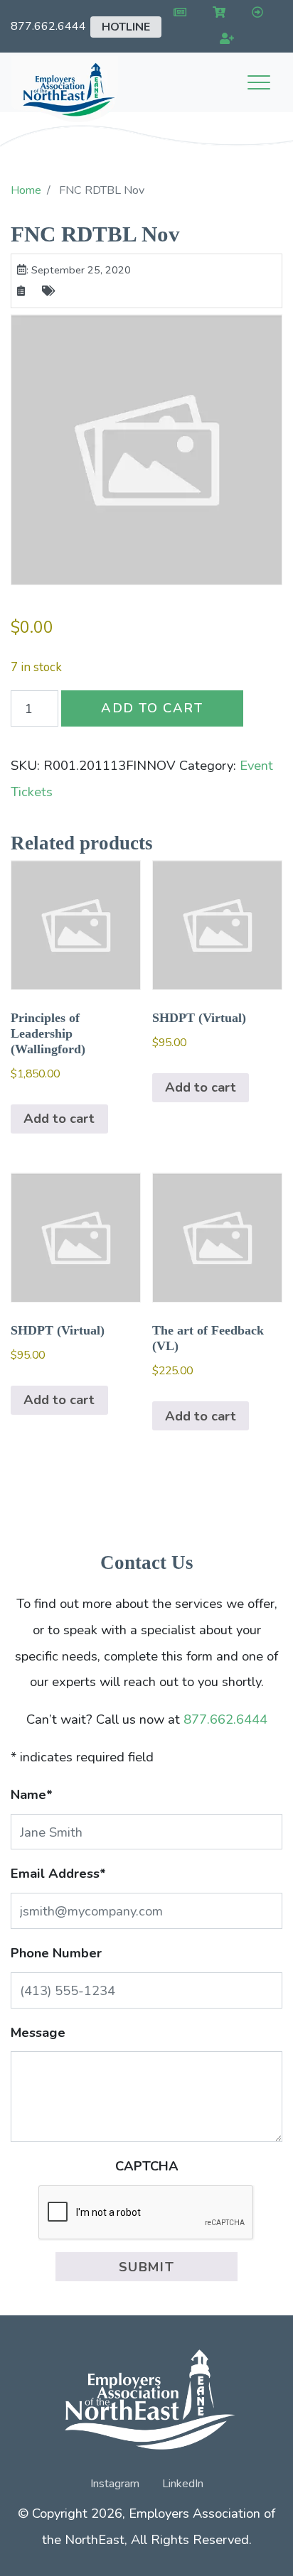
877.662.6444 (48, 26)
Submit (147, 2267)
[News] (177, 13)
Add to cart (152, 708)
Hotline (126, 27)
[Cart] (217, 13)
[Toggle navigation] (259, 82)
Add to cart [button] (59, 1118)
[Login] (254, 13)
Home (26, 190)
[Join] (224, 39)
